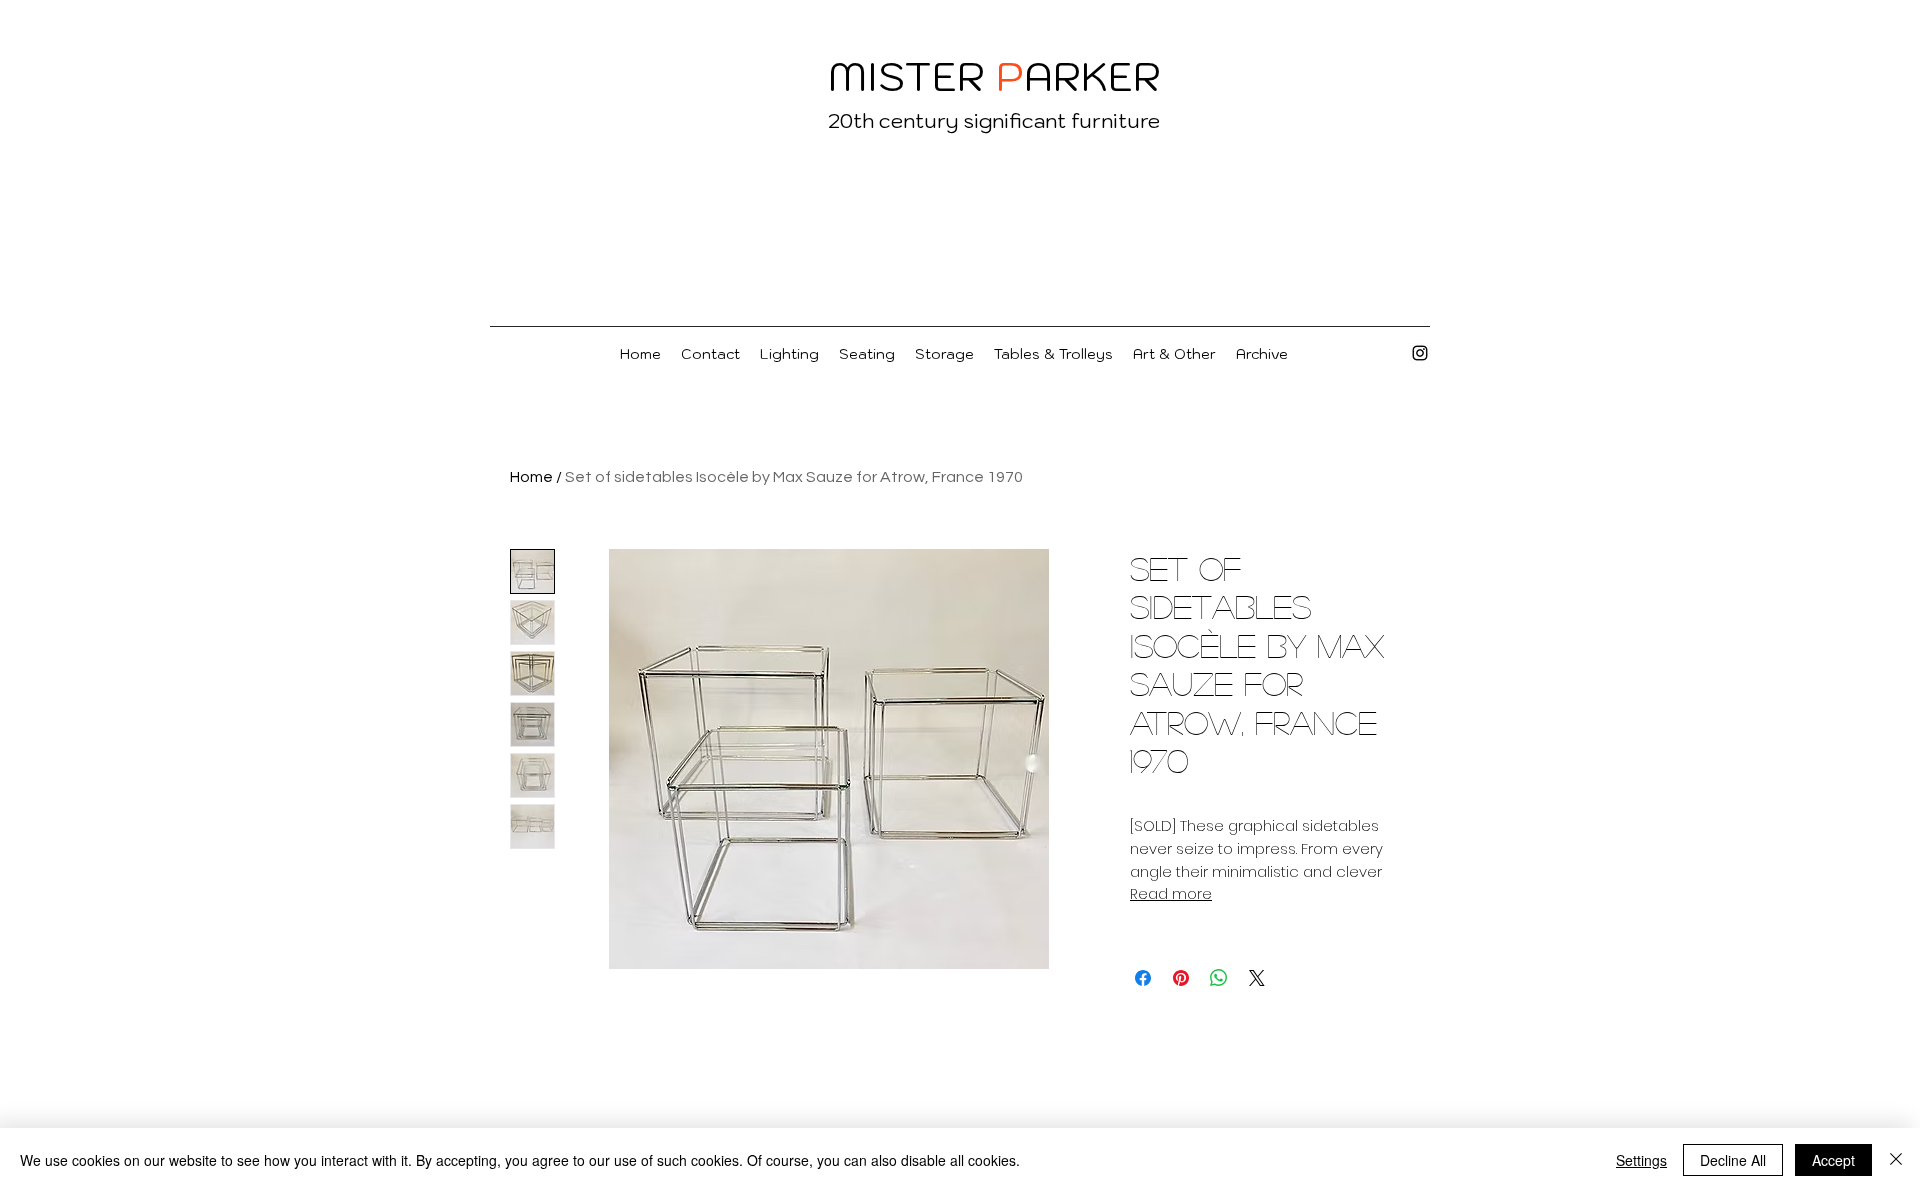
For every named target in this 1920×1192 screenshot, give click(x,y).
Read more (1171, 894)
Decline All (1733, 1160)
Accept (1833, 1160)
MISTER (906, 76)
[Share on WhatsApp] (1219, 978)
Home (531, 477)
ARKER (1092, 76)
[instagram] (1420, 353)
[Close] (1896, 1160)
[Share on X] (1257, 978)
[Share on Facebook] (1143, 978)
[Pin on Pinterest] (1181, 978)
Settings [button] (1641, 1160)
